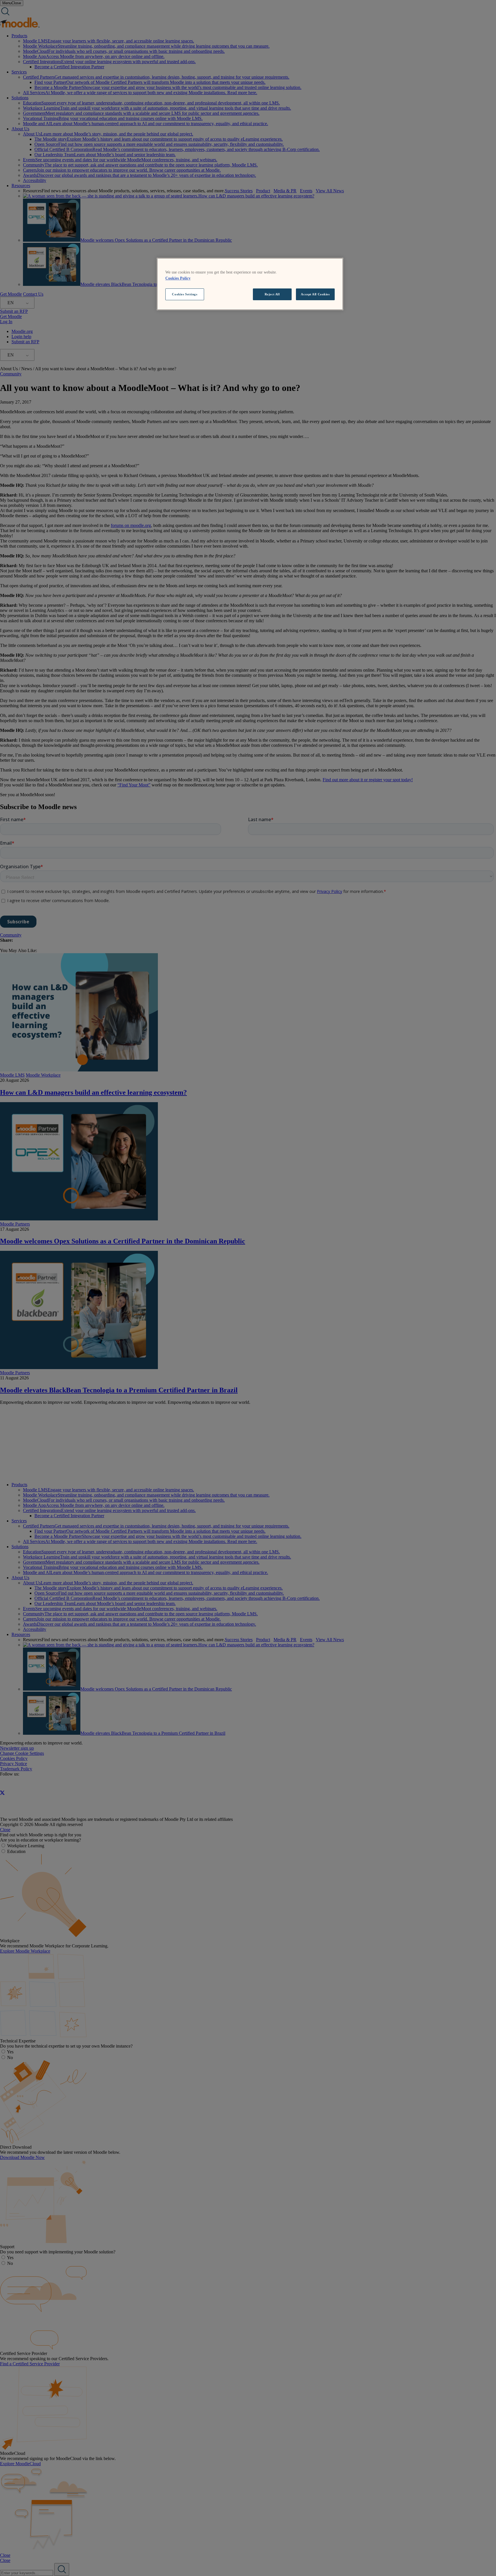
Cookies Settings (185, 294)
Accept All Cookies (315, 294)
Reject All (272, 294)
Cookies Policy (178, 278)
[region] (250, 284)
